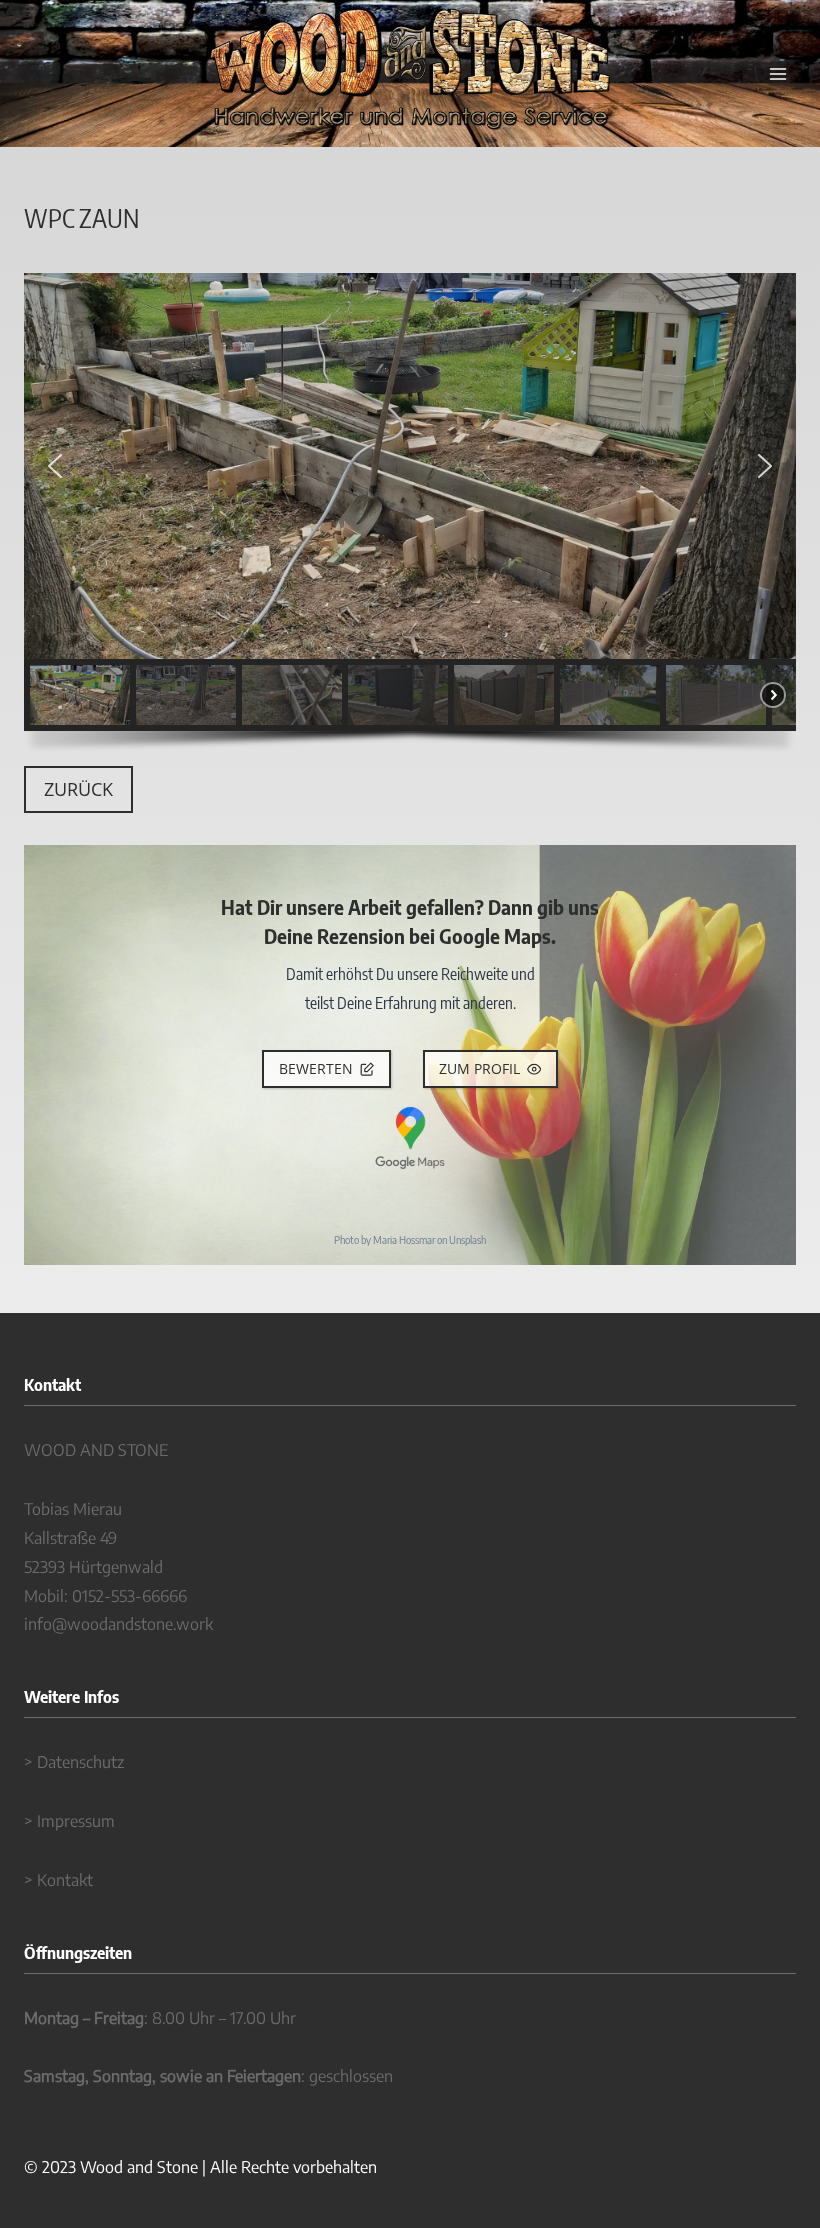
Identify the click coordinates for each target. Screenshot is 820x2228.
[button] (55, 466)
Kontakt (65, 1880)
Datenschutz (80, 1762)
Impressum (76, 1821)
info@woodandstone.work (118, 1624)
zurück (78, 789)
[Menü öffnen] (777, 73)
